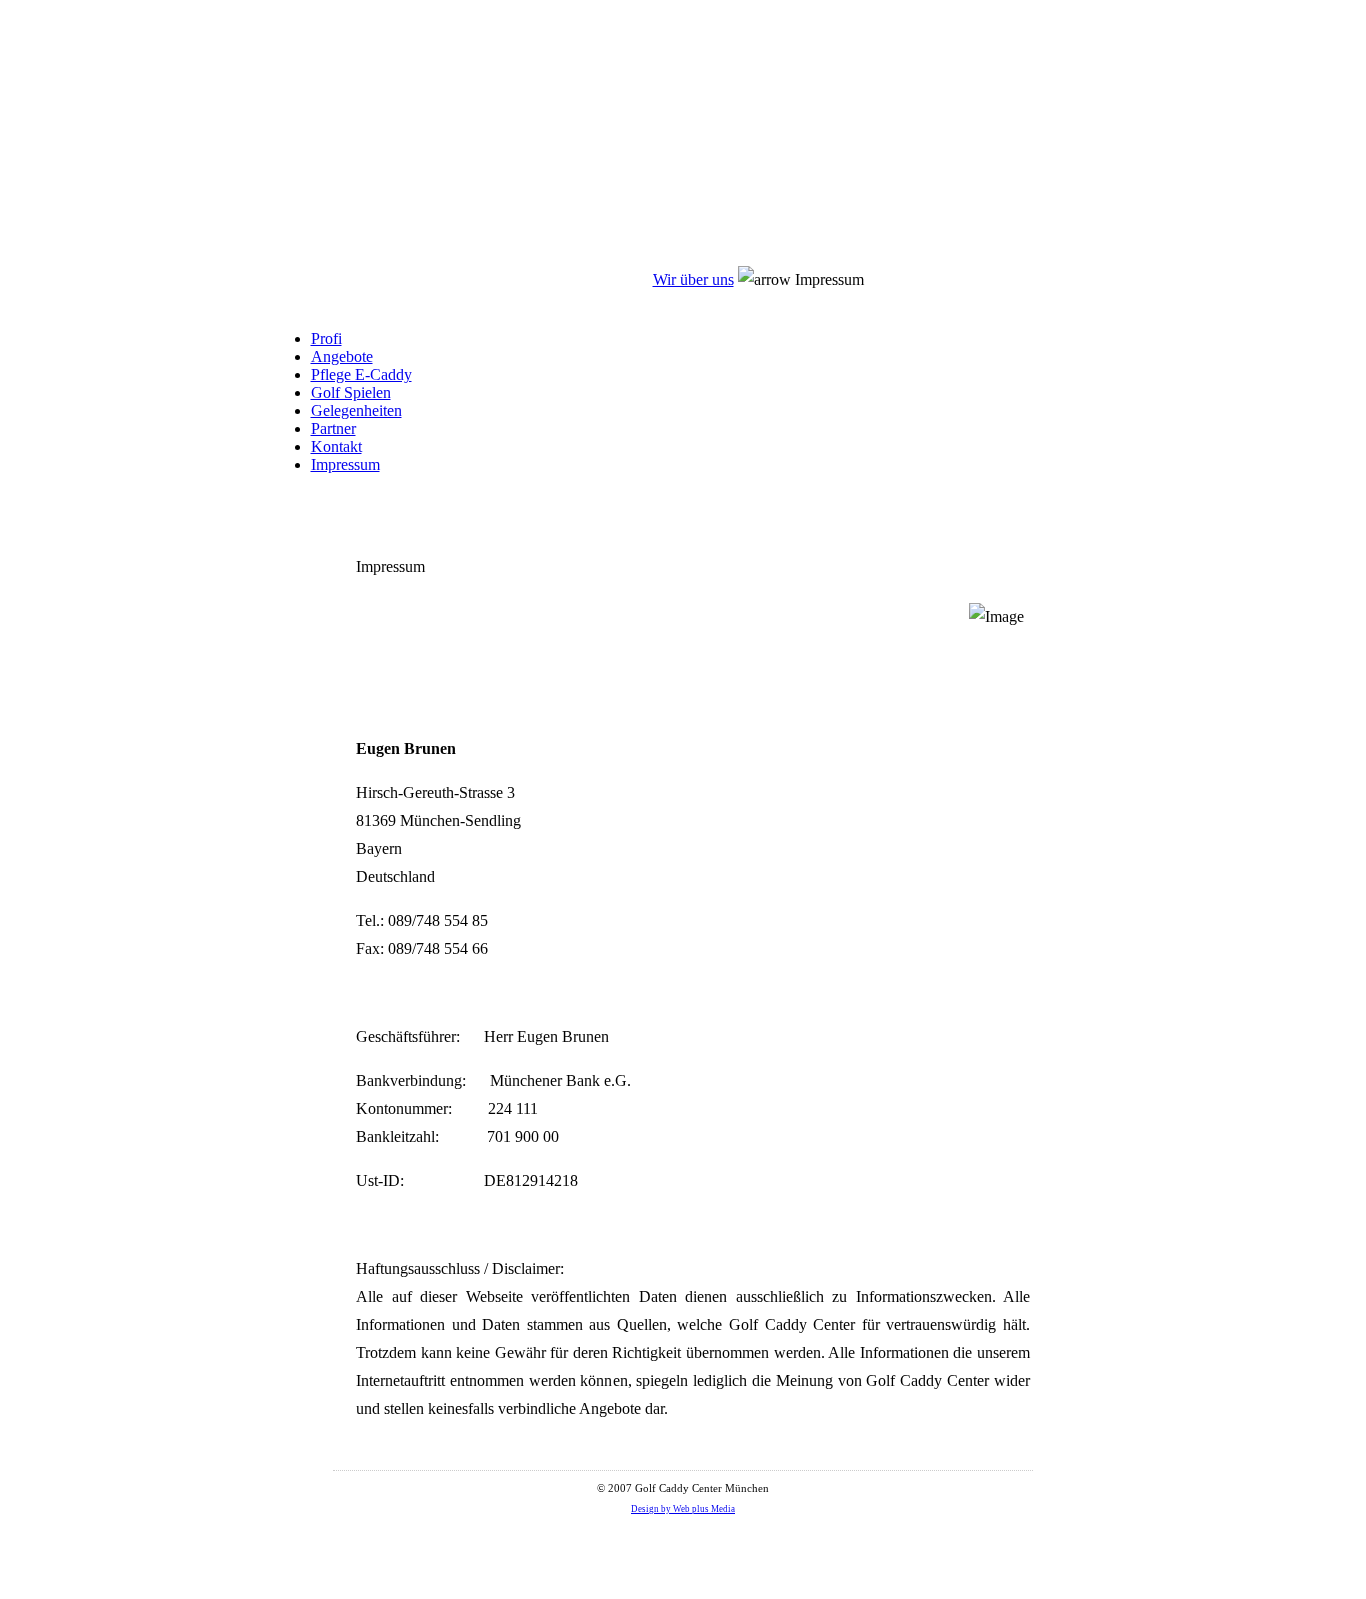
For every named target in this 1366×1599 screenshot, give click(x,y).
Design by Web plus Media (683, 1509)
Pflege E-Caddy (361, 374)
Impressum (345, 464)
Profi (326, 338)
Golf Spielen (351, 392)
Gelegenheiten (356, 410)
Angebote (342, 356)
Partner (333, 428)
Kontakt (336, 446)
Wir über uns (693, 279)
